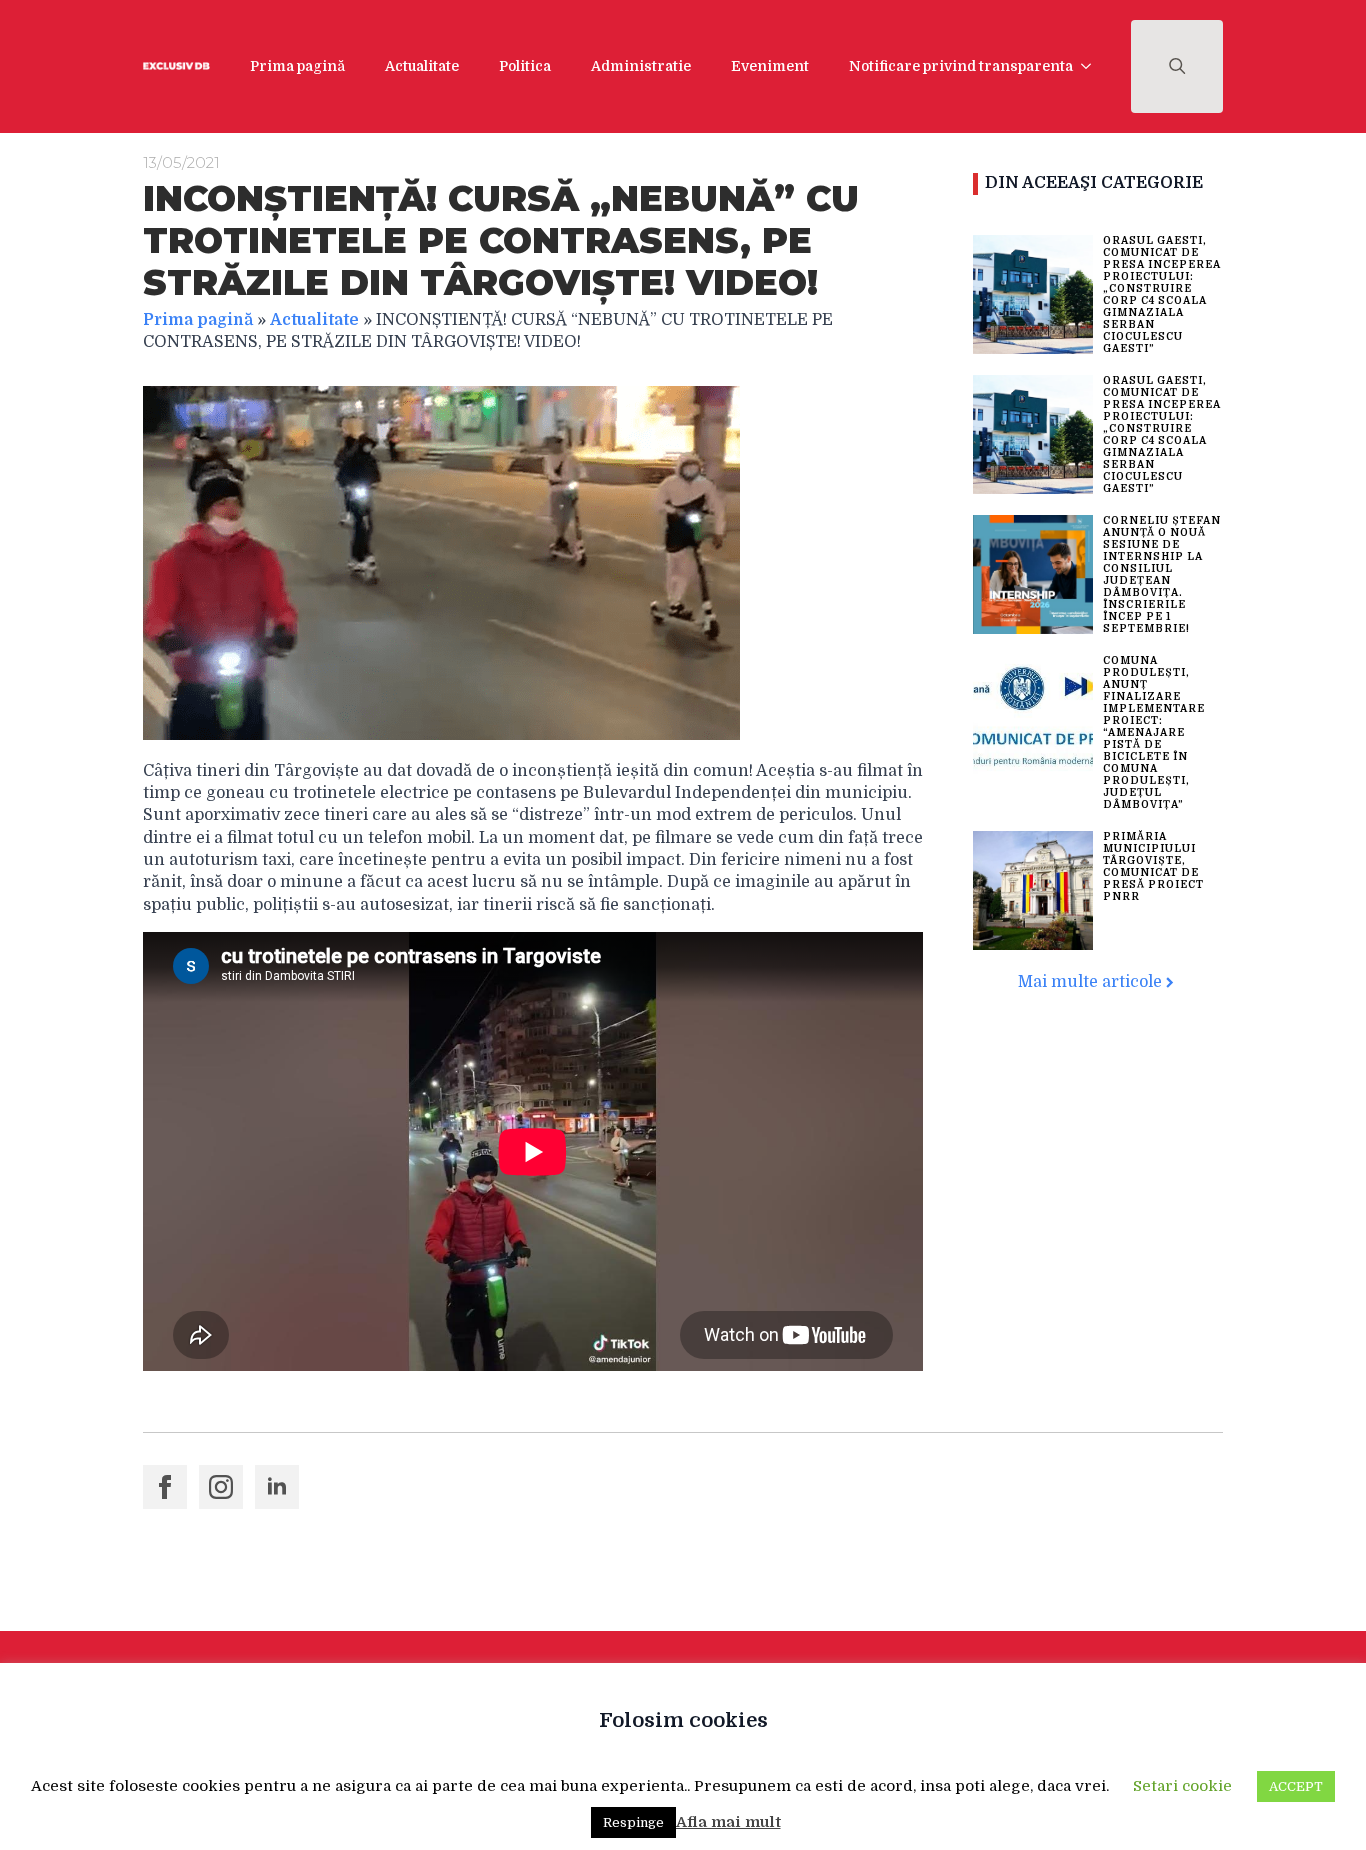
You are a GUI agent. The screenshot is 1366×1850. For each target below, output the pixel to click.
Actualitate (422, 66)
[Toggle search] (1177, 66)
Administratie (641, 66)
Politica (525, 66)
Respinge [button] (633, 1822)
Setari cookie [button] (1182, 1786)
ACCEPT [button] (1296, 1786)
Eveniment (770, 66)
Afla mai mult (728, 1822)
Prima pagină (297, 66)
